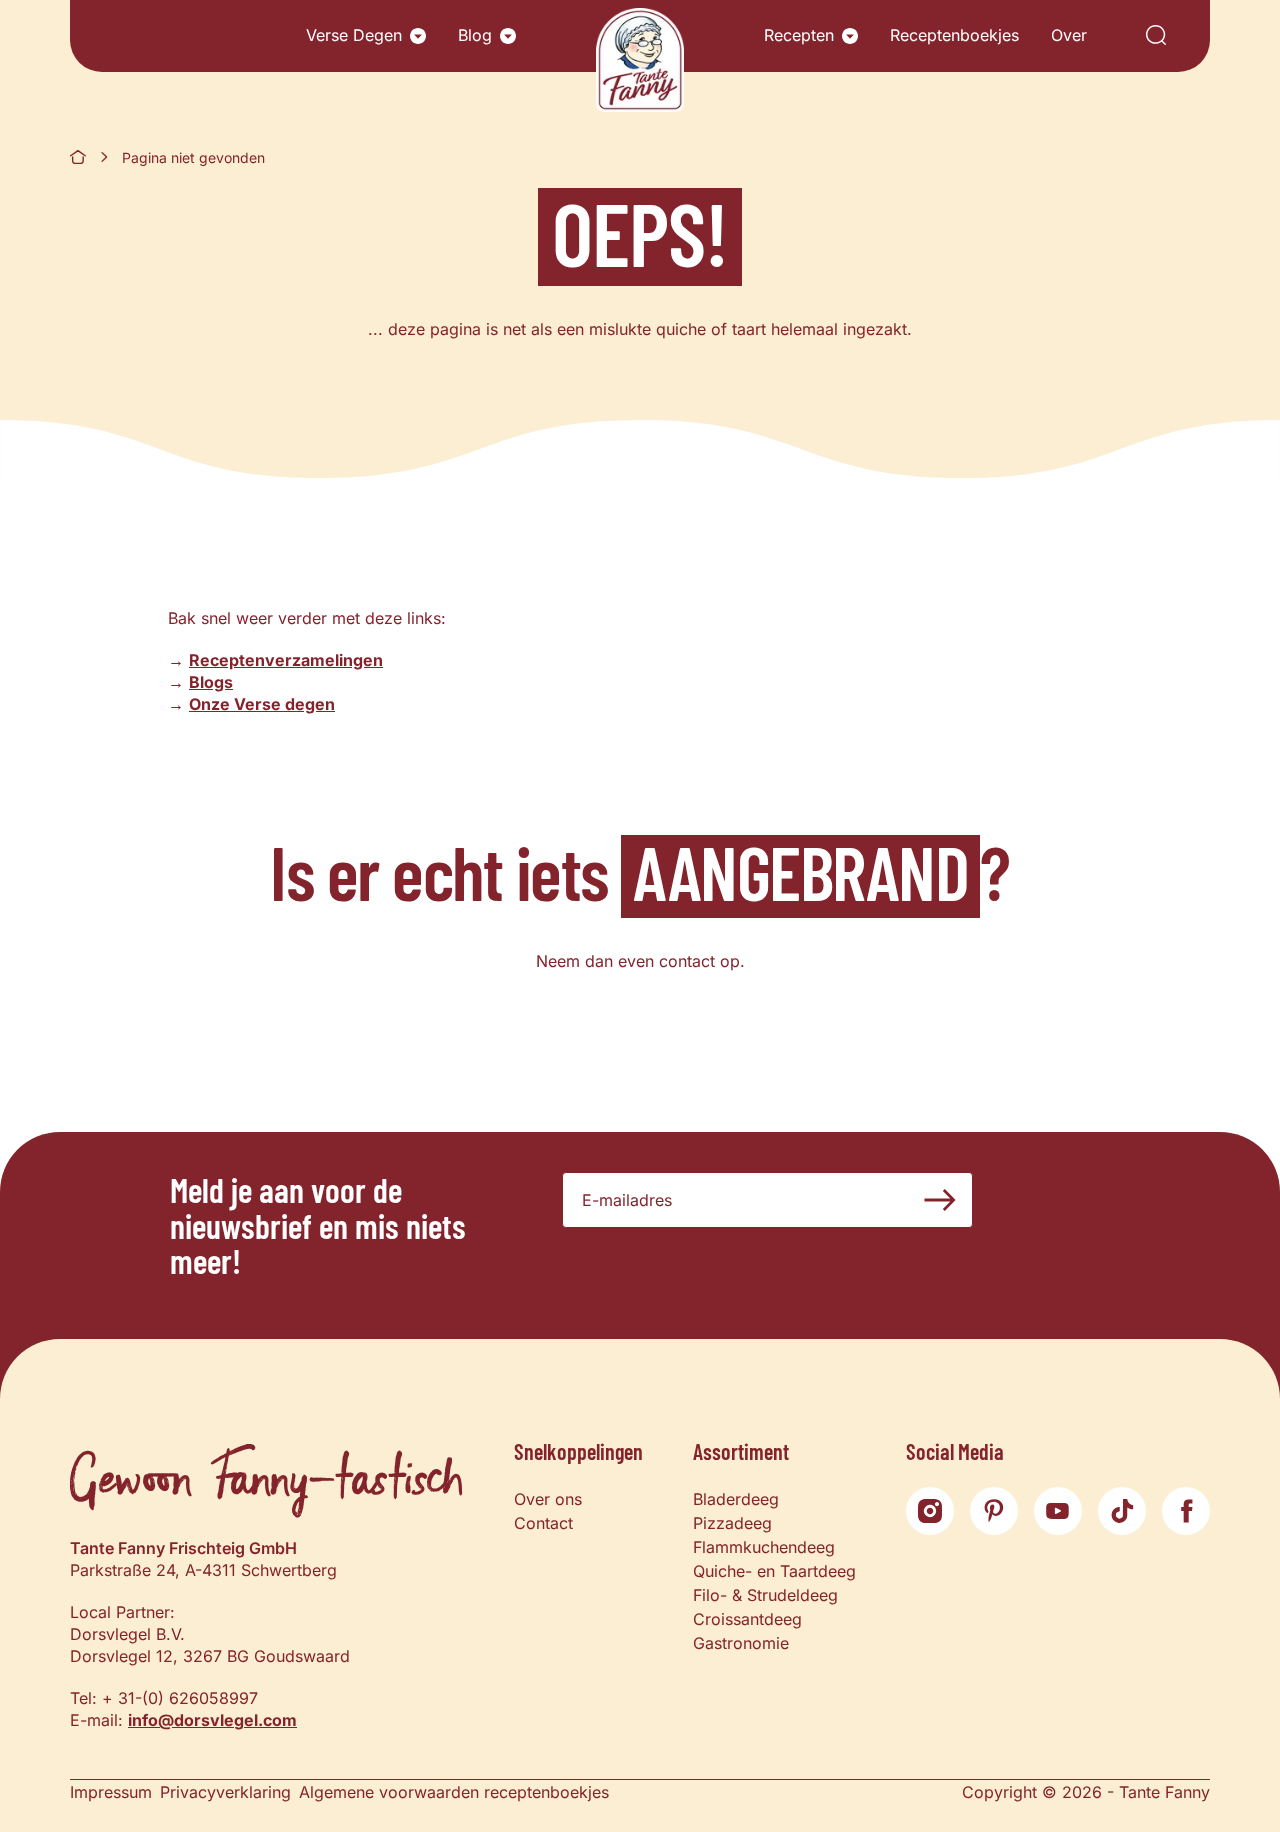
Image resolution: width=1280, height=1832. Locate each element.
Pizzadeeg (732, 1523)
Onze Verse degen (262, 704)
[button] (418, 36)
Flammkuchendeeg (764, 1547)
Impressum (111, 1792)
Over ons (548, 1499)
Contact (543, 1523)
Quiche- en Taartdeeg (774, 1571)
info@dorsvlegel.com (212, 1720)
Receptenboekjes (954, 35)
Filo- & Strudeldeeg (765, 1595)
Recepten (799, 35)
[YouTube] (1058, 1511)
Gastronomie (741, 1643)
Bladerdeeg (736, 1499)
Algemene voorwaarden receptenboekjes (454, 1792)
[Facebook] (1186, 1511)
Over (1069, 35)
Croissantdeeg (747, 1619)
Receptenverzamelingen (286, 660)
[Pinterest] (994, 1511)
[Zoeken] (1156, 36)
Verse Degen (354, 35)
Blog (475, 35)
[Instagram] (930, 1511)
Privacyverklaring (225, 1792)
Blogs (211, 682)
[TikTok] (1122, 1511)
